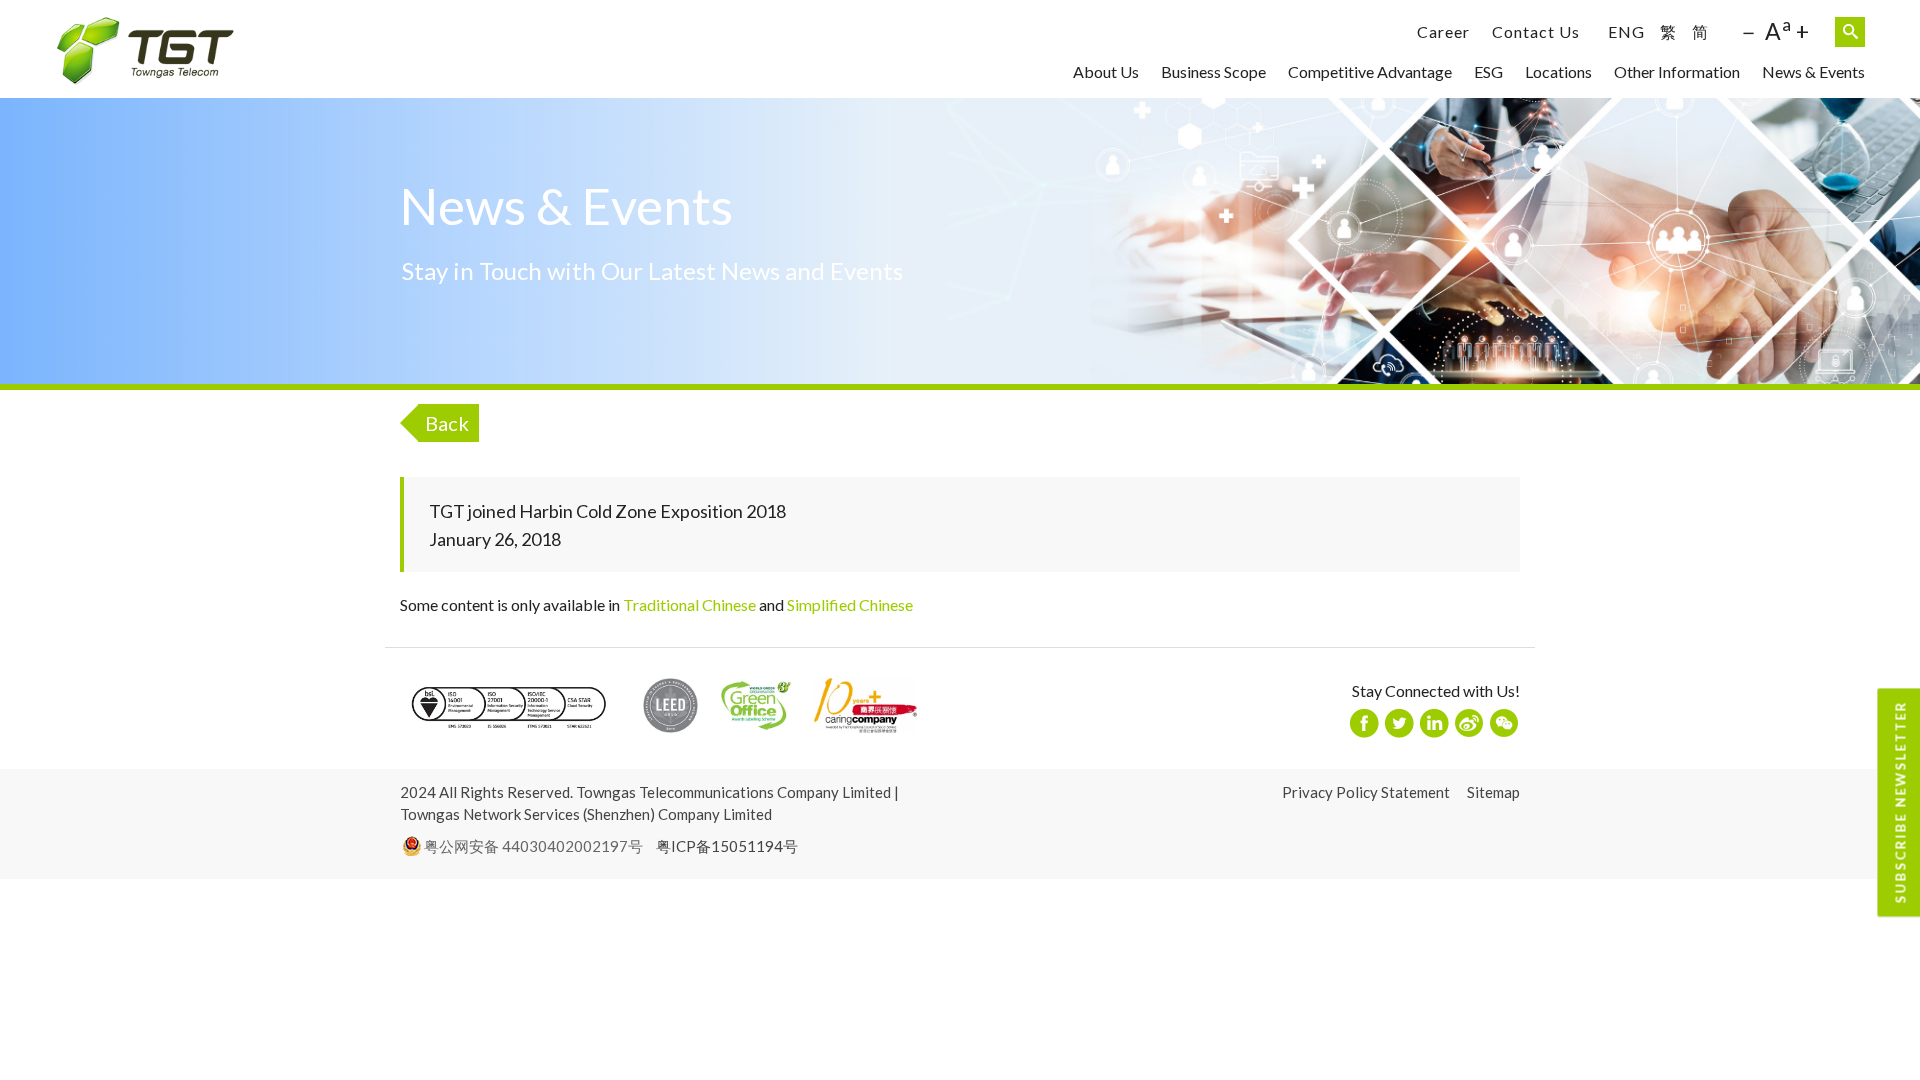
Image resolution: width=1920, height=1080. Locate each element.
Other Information (1677, 71)
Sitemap (1493, 792)
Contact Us (1536, 31)
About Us (1106, 71)
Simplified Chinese (850, 604)
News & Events (1813, 71)
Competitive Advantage (1370, 71)
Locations (1558, 71)
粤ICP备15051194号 (727, 846)
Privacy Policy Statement (1366, 792)
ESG (1488, 71)
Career (1443, 31)
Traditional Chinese (689, 604)
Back (447, 423)
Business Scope (1213, 71)
